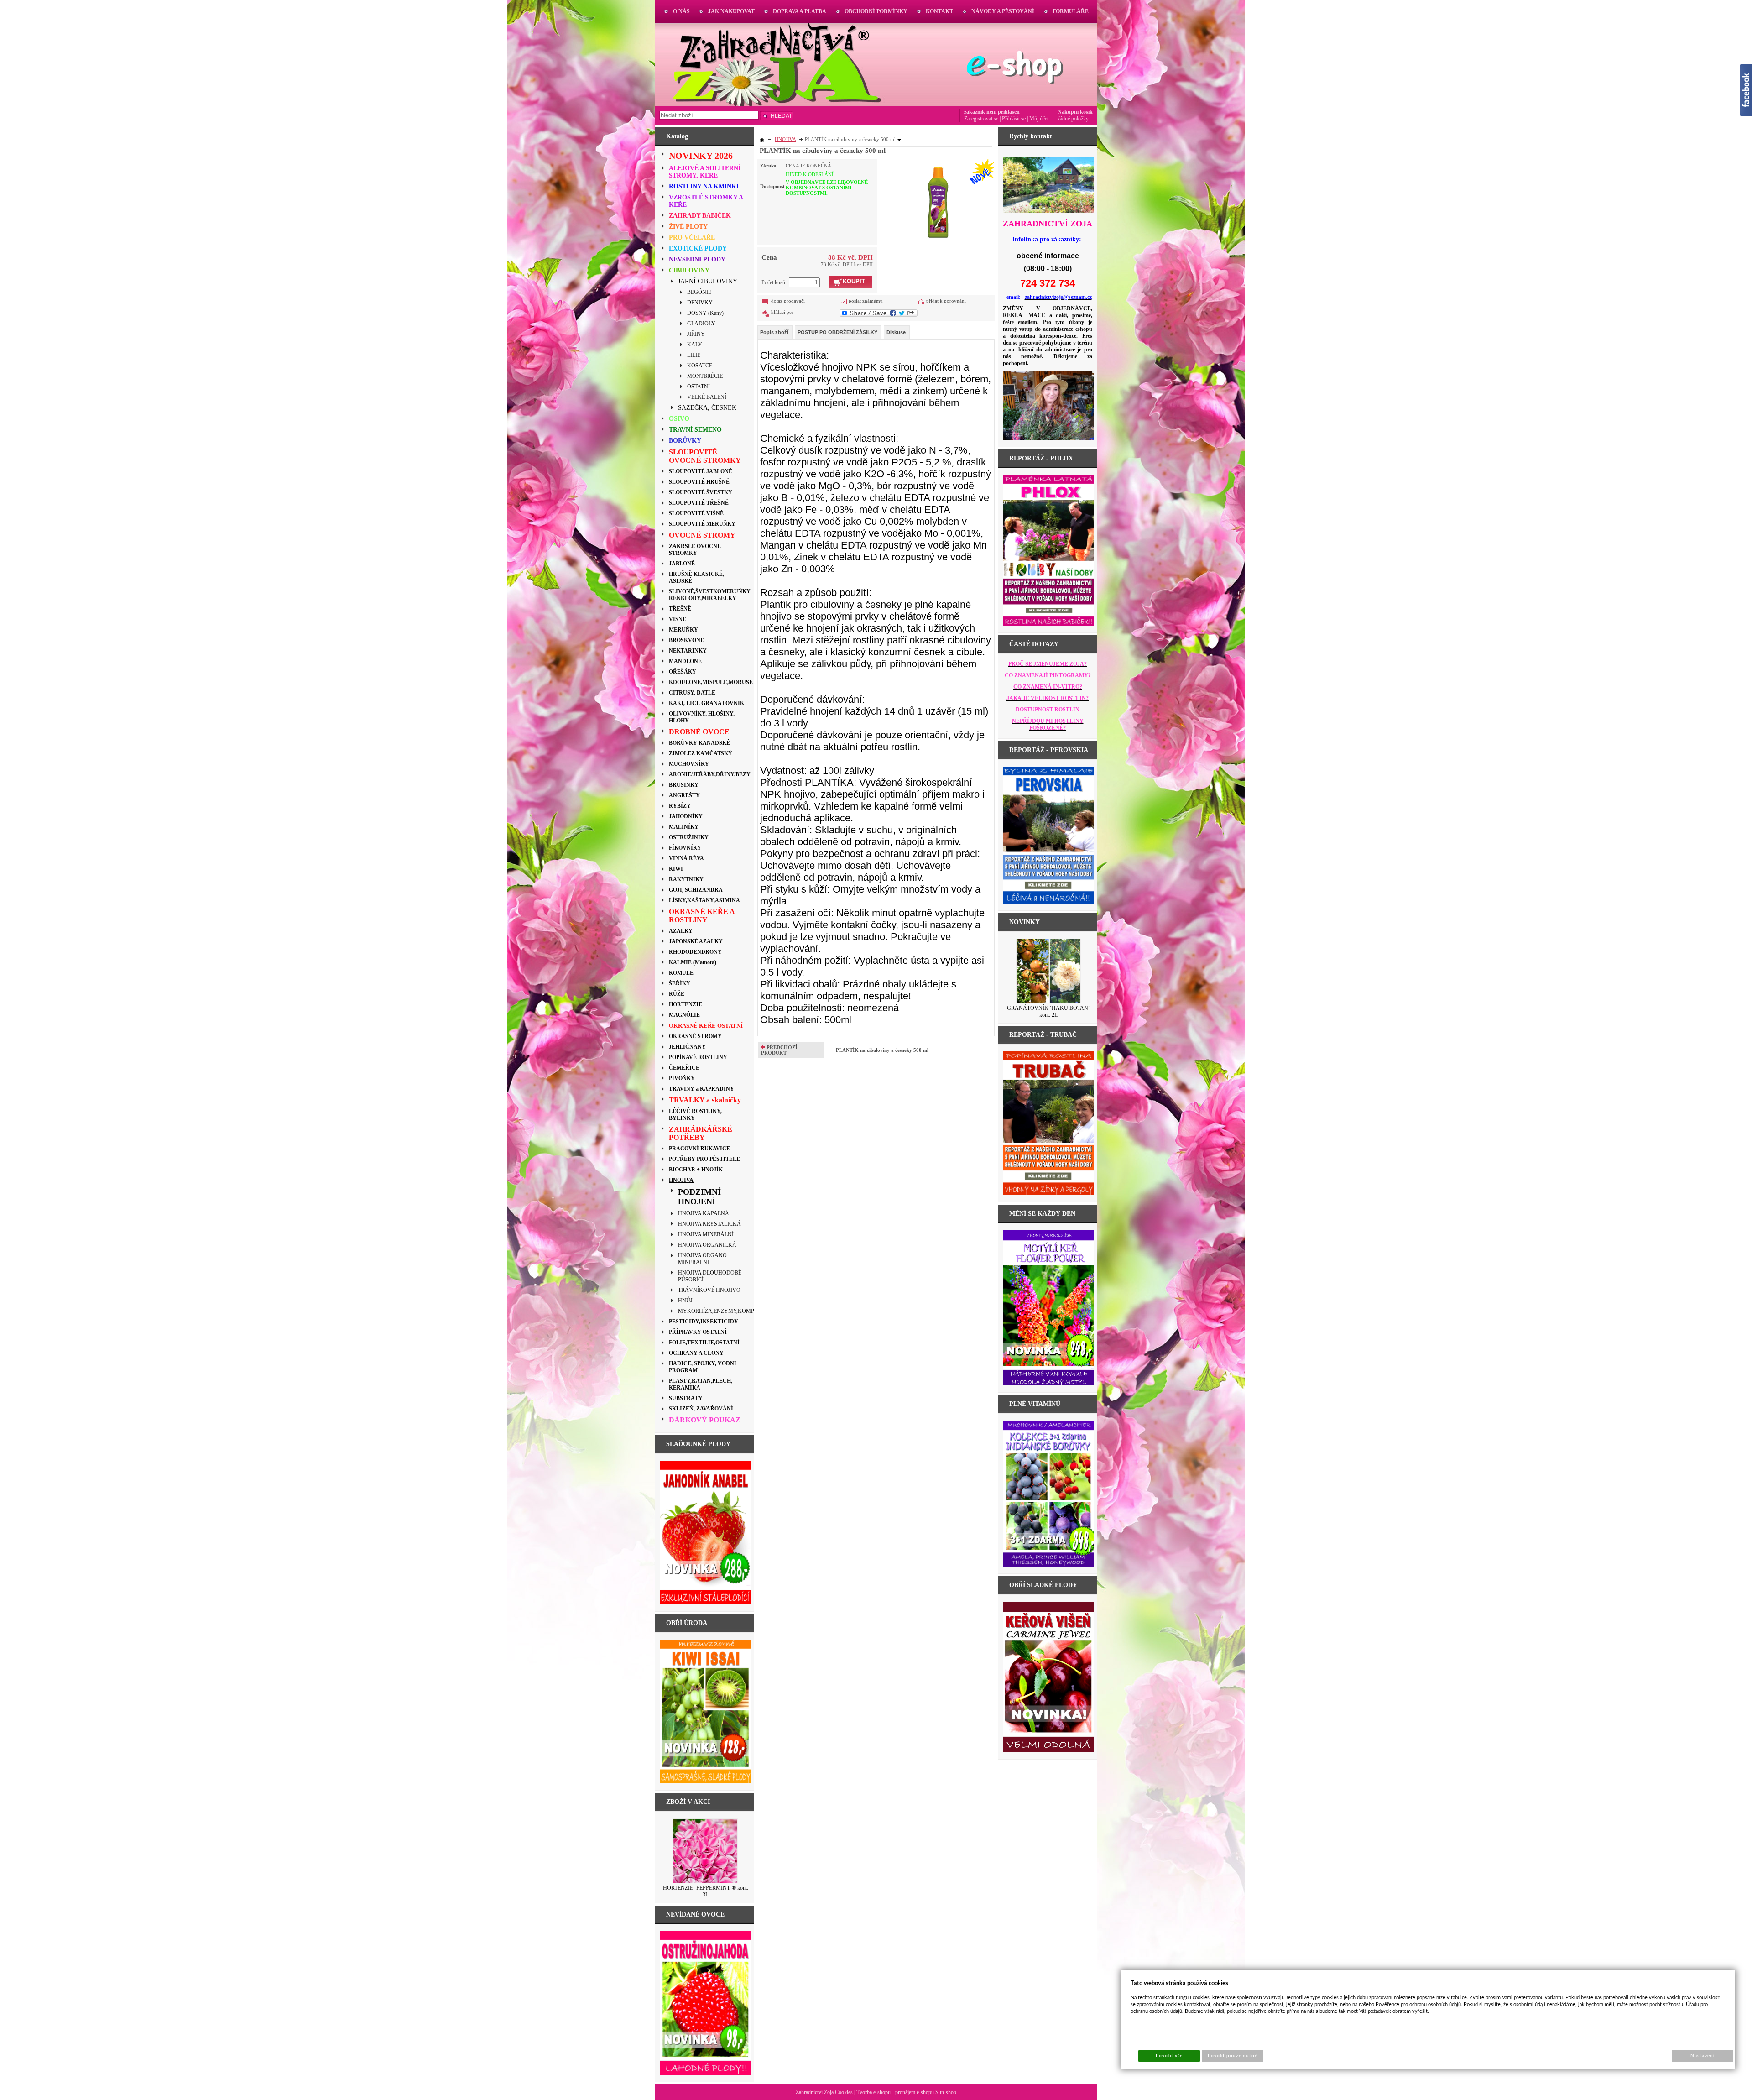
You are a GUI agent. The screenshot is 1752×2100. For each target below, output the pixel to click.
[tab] (775, 332)
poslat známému (866, 301)
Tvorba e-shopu (873, 2092)
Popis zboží (774, 332)
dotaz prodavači (788, 301)
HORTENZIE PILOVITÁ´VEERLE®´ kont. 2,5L (706, 1891)
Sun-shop (946, 2092)
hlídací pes (782, 312)
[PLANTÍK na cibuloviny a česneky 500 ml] (938, 200)
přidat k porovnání (946, 301)
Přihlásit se (1014, 119)
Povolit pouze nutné (1233, 2056)
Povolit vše (1169, 2056)
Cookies (844, 2092)
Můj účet (1039, 119)
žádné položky (1073, 119)
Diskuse (896, 332)
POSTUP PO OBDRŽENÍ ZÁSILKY (837, 332)
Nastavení (1702, 2056)
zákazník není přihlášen (992, 112)
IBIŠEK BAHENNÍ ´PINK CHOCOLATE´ (1049, 1011)
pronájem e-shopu (915, 2092)
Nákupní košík (1075, 112)
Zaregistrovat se (981, 119)
